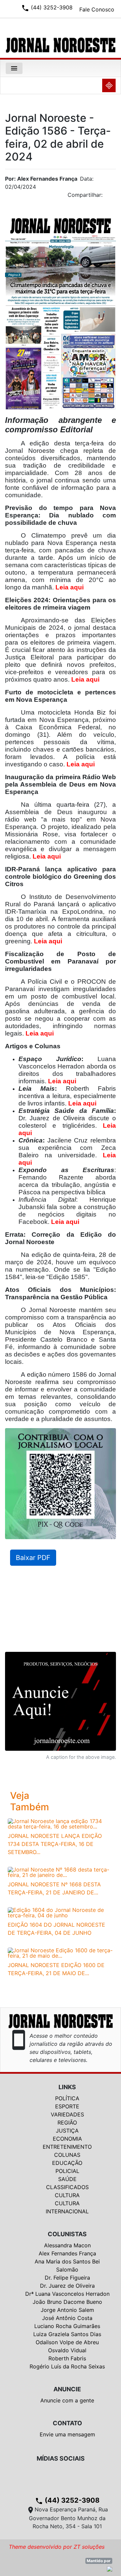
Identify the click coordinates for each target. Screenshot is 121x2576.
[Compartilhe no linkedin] (108, 197)
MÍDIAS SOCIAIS (61, 2458)
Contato (67, 2423)
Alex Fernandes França (67, 2253)
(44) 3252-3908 (67, 2500)
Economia (67, 2139)
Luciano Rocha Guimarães (67, 2326)
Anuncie (67, 2389)
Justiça (67, 2131)
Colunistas (67, 2234)
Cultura (67, 2195)
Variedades (67, 2114)
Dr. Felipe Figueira (67, 2278)
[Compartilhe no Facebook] (114, 197)
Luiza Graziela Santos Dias (67, 2334)
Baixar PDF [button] (33, 1558)
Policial (67, 2171)
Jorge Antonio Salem (67, 2310)
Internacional (67, 2211)
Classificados (67, 2187)
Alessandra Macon (67, 2245)
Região (67, 2123)
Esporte (67, 2106)
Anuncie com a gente (67, 2400)
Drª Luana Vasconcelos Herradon (67, 2294)
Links (67, 2087)
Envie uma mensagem (67, 2434)
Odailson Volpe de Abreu (67, 2342)
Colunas (67, 2155)
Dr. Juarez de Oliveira (67, 2286)
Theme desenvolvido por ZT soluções (57, 2547)
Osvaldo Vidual (67, 2350)
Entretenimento (67, 2147)
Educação (67, 2163)
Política (67, 2098)
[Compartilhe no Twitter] (111, 197)
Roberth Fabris (67, 2358)
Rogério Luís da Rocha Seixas (67, 2366)
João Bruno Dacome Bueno (67, 2302)
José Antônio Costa (67, 2318)
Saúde (67, 2179)
